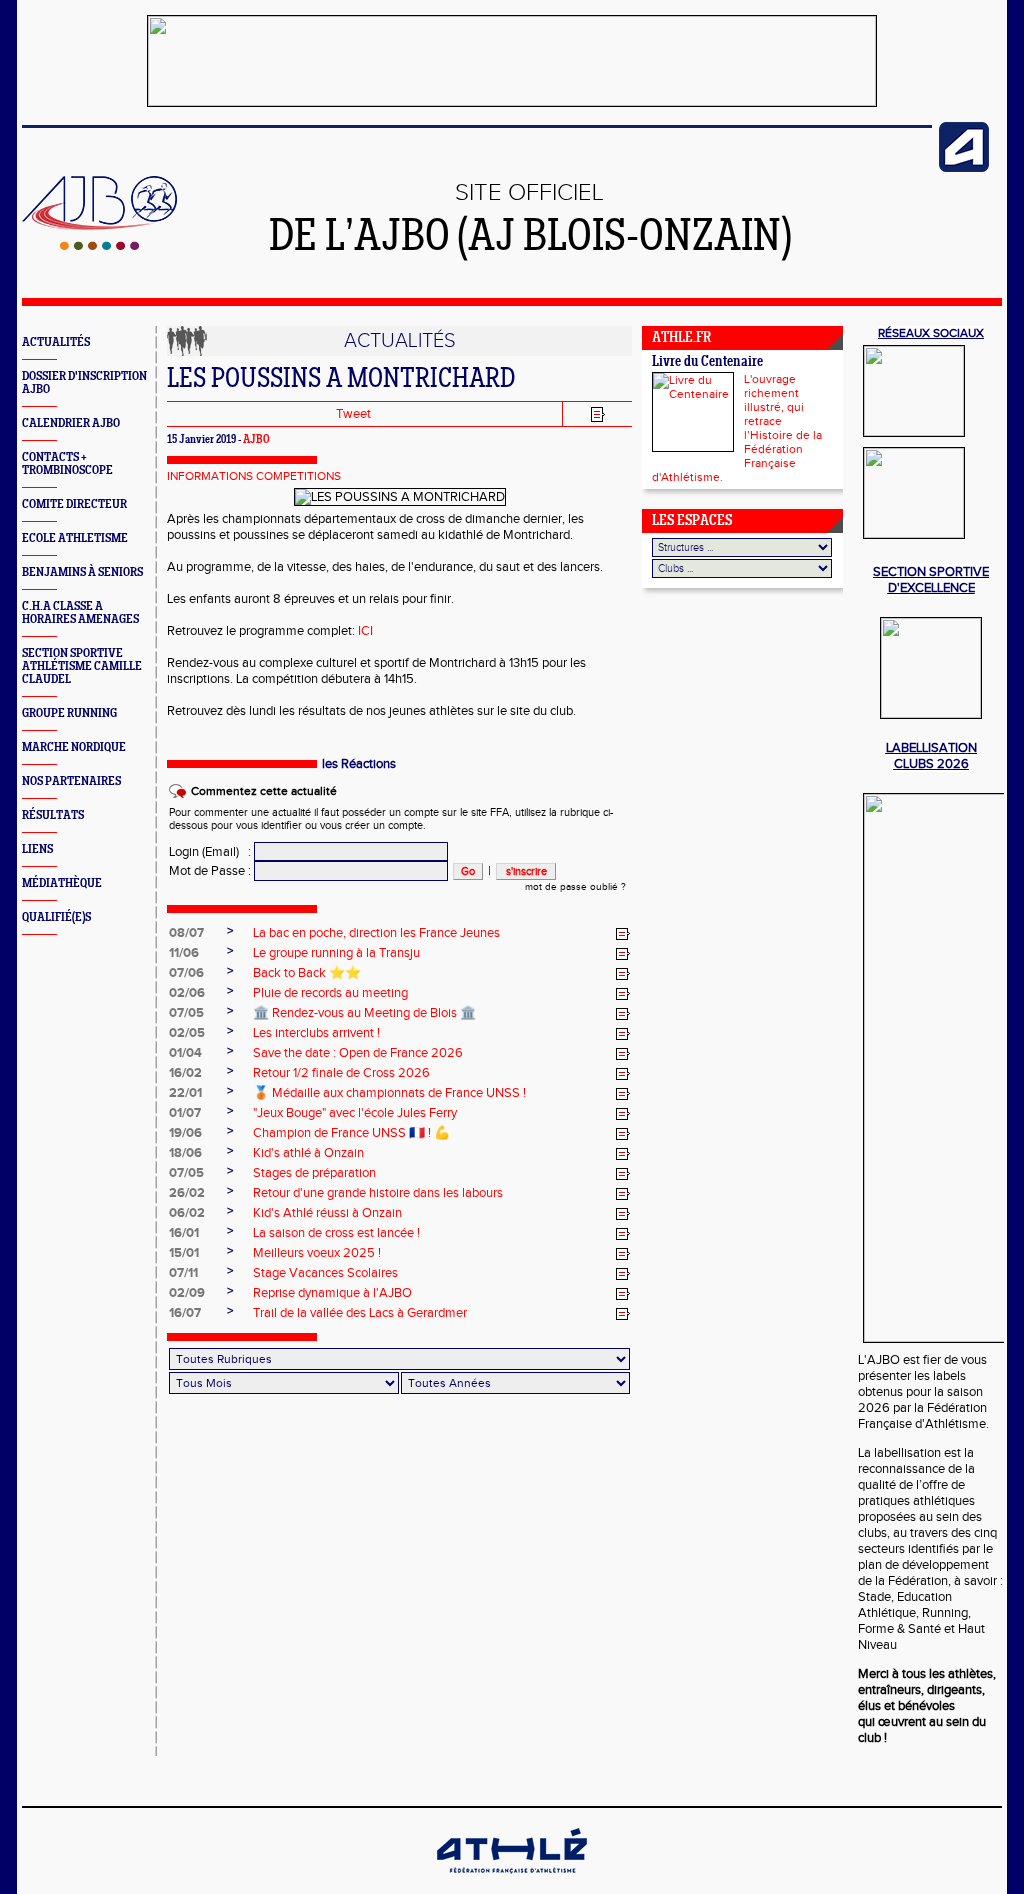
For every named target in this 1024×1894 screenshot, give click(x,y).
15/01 (184, 1253)
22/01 (185, 1093)
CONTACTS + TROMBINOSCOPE (67, 464)
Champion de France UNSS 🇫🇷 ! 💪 (351, 1133)
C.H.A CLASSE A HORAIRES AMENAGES (80, 613)
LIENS (37, 849)
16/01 (184, 1233)
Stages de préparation (314, 1173)
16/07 (185, 1313)
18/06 (185, 1153)
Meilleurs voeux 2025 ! (317, 1253)
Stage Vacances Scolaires (325, 1273)
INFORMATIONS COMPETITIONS (254, 476)
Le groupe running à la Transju (336, 953)
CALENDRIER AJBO (71, 423)
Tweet (353, 414)
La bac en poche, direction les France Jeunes (376, 933)
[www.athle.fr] (964, 168)
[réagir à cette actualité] (623, 934)
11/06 (184, 953)
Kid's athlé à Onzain (308, 1153)
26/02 (187, 1193)
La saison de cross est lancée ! (336, 1233)
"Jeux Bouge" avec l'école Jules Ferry (355, 1113)
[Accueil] (99, 246)
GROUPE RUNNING (69, 713)
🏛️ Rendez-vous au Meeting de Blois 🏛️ (364, 1013)
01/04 (185, 1053)
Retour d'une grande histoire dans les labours (378, 1193)
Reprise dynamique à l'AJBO (332, 1293)
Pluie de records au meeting (330, 993)
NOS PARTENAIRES (71, 781)
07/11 (183, 1273)
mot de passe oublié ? (575, 887)
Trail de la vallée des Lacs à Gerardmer (360, 1313)
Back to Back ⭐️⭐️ (307, 973)
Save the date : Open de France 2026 (358, 1053)
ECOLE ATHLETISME (75, 538)
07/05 (186, 1013)
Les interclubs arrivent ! (316, 1033)
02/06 (187, 993)
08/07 (186, 933)
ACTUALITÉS (56, 342)
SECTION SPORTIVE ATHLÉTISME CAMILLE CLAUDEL (82, 666)
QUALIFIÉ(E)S (56, 917)
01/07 (185, 1113)
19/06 (185, 1133)
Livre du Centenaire (707, 362)
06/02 (187, 1213)
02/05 (187, 1033)
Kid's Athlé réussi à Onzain (327, 1213)
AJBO (256, 440)
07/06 (186, 973)
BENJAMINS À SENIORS (82, 572)
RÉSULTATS (53, 815)
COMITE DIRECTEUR (74, 504)
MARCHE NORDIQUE (74, 747)
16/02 (185, 1073)
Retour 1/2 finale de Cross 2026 (341, 1073)
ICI (365, 631)
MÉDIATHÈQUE (62, 883)
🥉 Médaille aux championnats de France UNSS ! (389, 1093)
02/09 (187, 1293)
